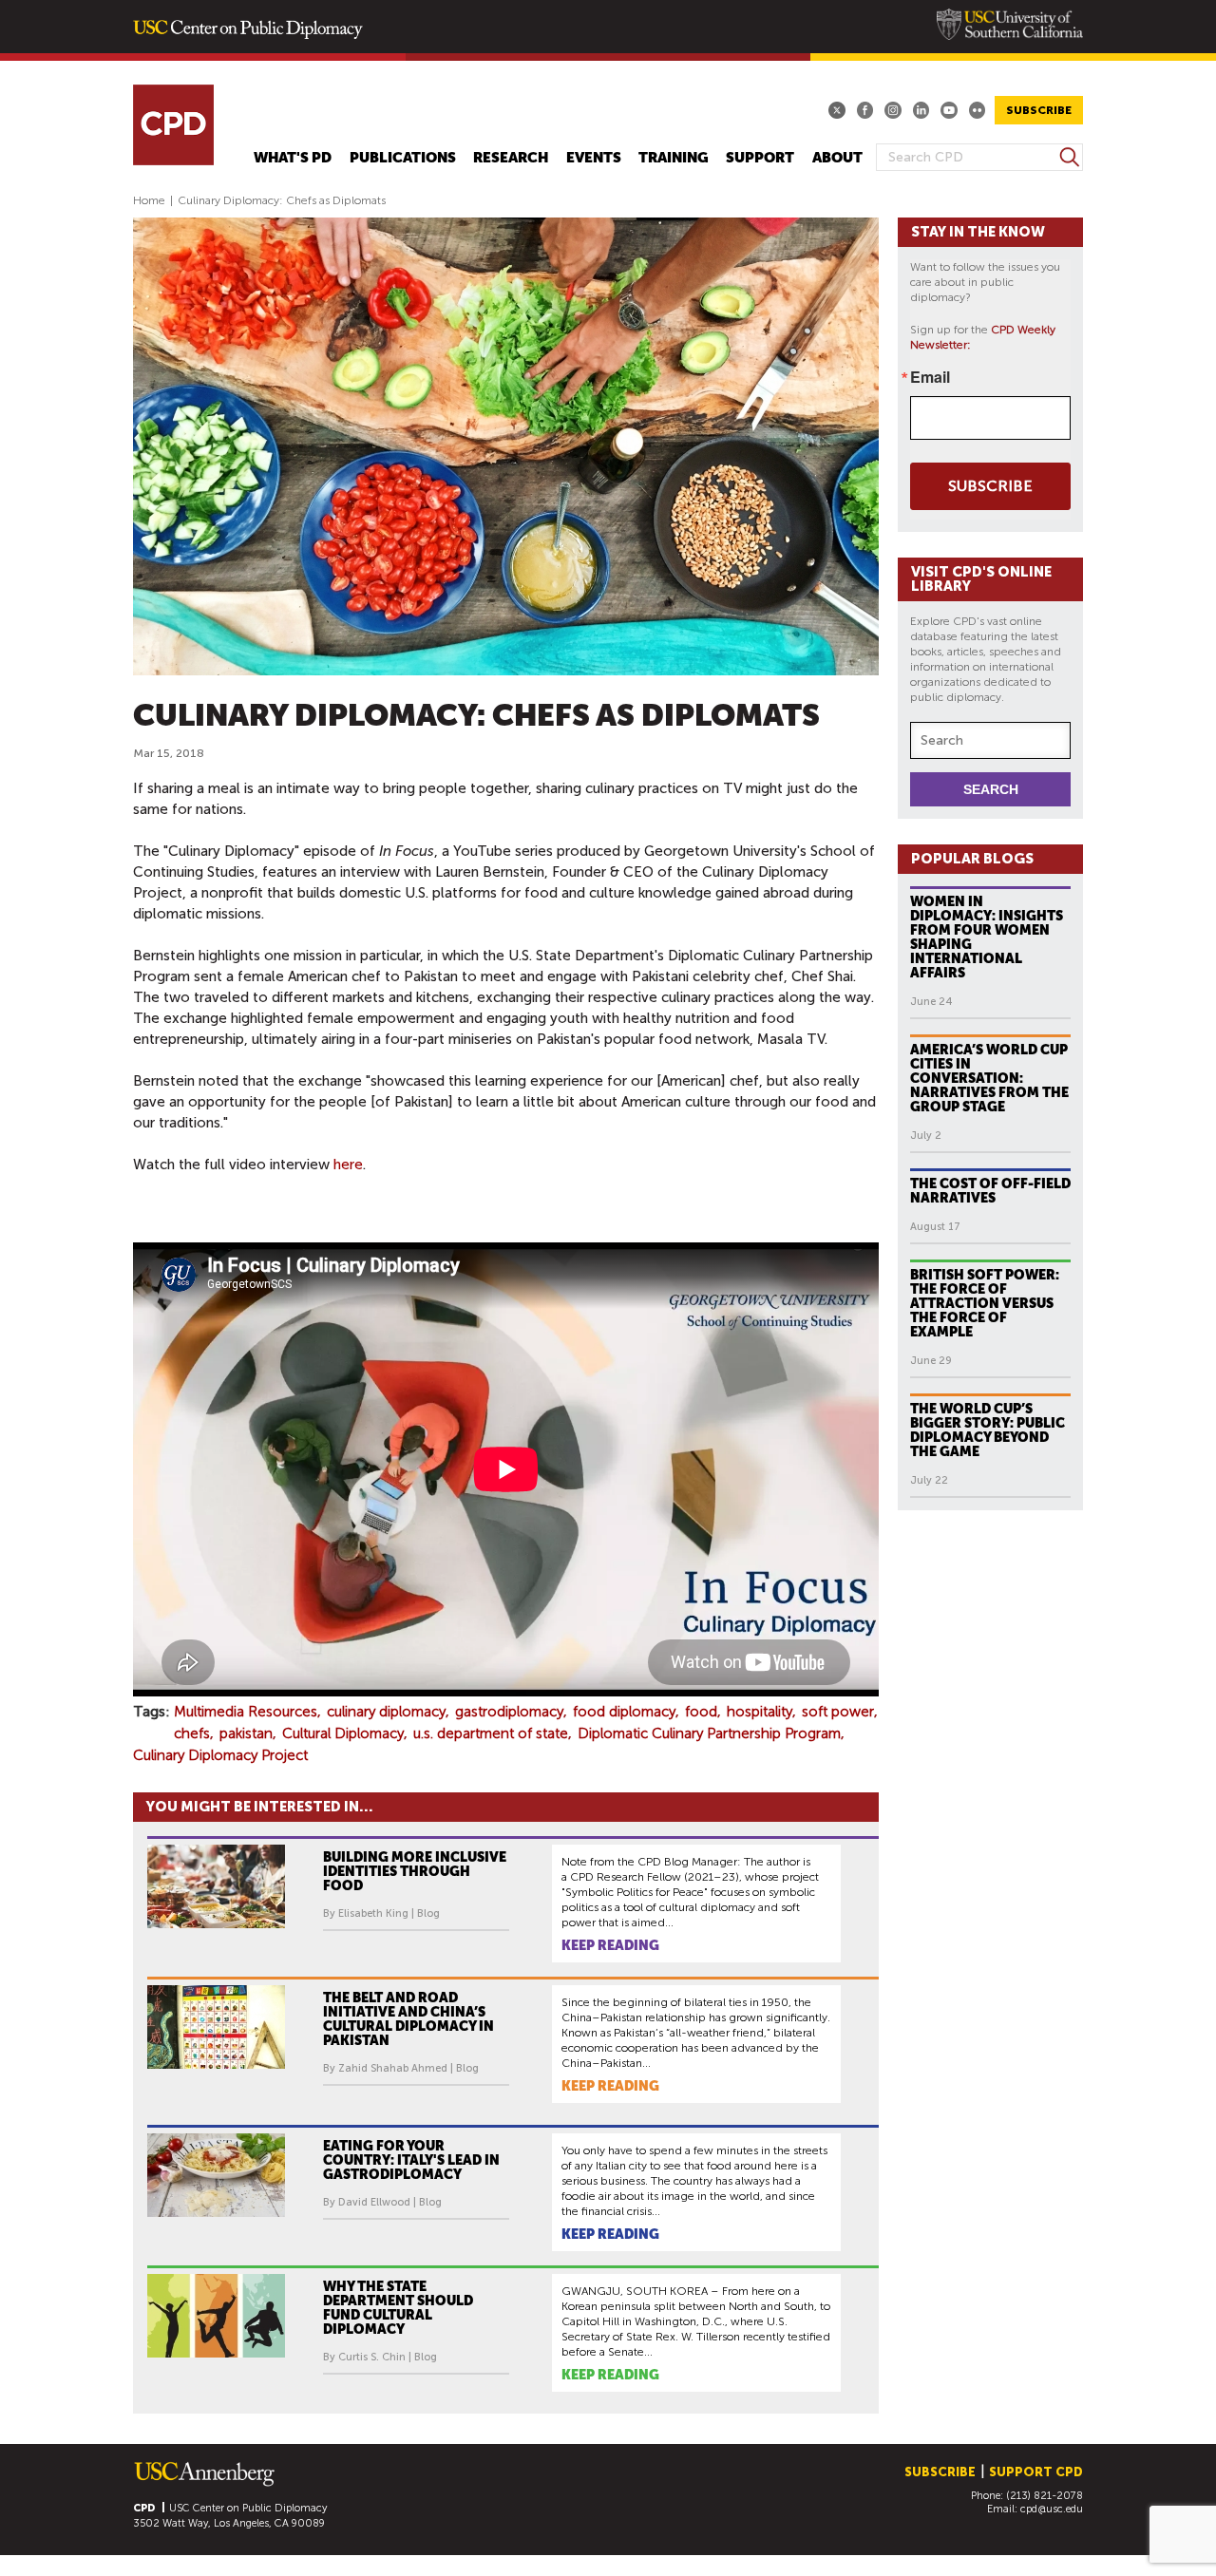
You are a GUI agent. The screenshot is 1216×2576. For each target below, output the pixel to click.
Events (594, 158)
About (837, 158)
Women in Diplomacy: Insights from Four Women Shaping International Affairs (987, 937)
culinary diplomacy (386, 1712)
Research (511, 158)
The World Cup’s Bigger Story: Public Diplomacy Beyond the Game (988, 1430)
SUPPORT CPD (1036, 2472)
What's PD (293, 158)
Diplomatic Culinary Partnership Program (709, 1733)
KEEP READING (610, 1945)
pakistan (246, 1733)
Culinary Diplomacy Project (220, 1755)
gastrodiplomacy (509, 1712)
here (348, 1165)
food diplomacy (624, 1712)
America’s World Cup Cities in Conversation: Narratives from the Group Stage (989, 1078)
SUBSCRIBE (1039, 110)
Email (930, 377)
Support (760, 158)
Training (674, 158)
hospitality (760, 1712)
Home (149, 200)
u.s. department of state (491, 1733)
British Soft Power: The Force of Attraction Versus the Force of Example (985, 1303)
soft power (838, 1712)
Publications (403, 158)
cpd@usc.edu (1052, 2509)
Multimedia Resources (246, 1712)
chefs (192, 1733)
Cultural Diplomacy (343, 1733)
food (701, 1712)
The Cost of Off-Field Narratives (990, 1191)
